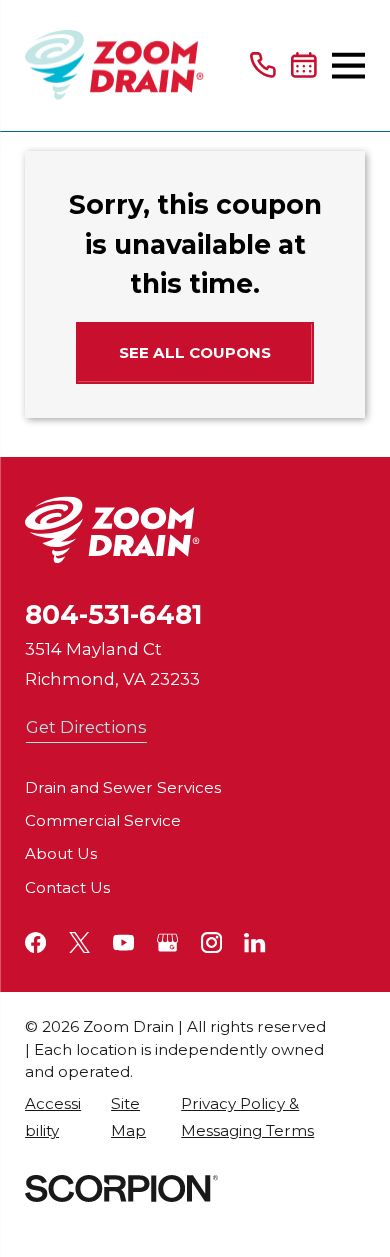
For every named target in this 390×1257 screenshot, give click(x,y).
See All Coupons (195, 352)
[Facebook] (35, 942)
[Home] (114, 65)
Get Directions (86, 727)
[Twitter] (79, 942)
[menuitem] (57, 1117)
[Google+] (167, 942)
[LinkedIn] (254, 942)
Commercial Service (103, 820)
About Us (61, 853)
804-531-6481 (113, 614)
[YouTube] (123, 942)
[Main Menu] (348, 65)
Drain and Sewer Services (123, 787)
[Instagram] (211, 942)
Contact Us (67, 887)
